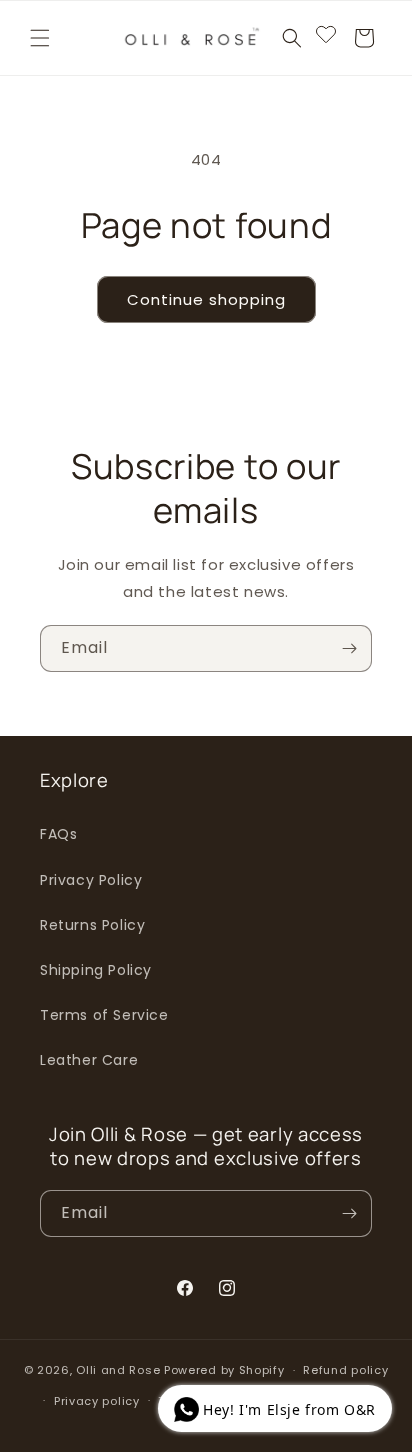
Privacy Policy (91, 880)
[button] (40, 38)
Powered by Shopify (224, 1370)
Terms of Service (104, 1015)
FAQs (58, 834)
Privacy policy (97, 1401)
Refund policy (345, 1370)
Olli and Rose (118, 1370)
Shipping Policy (96, 970)
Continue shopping (206, 299)
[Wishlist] (326, 38)
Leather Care (89, 1060)
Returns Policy (92, 925)
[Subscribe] (349, 648)
